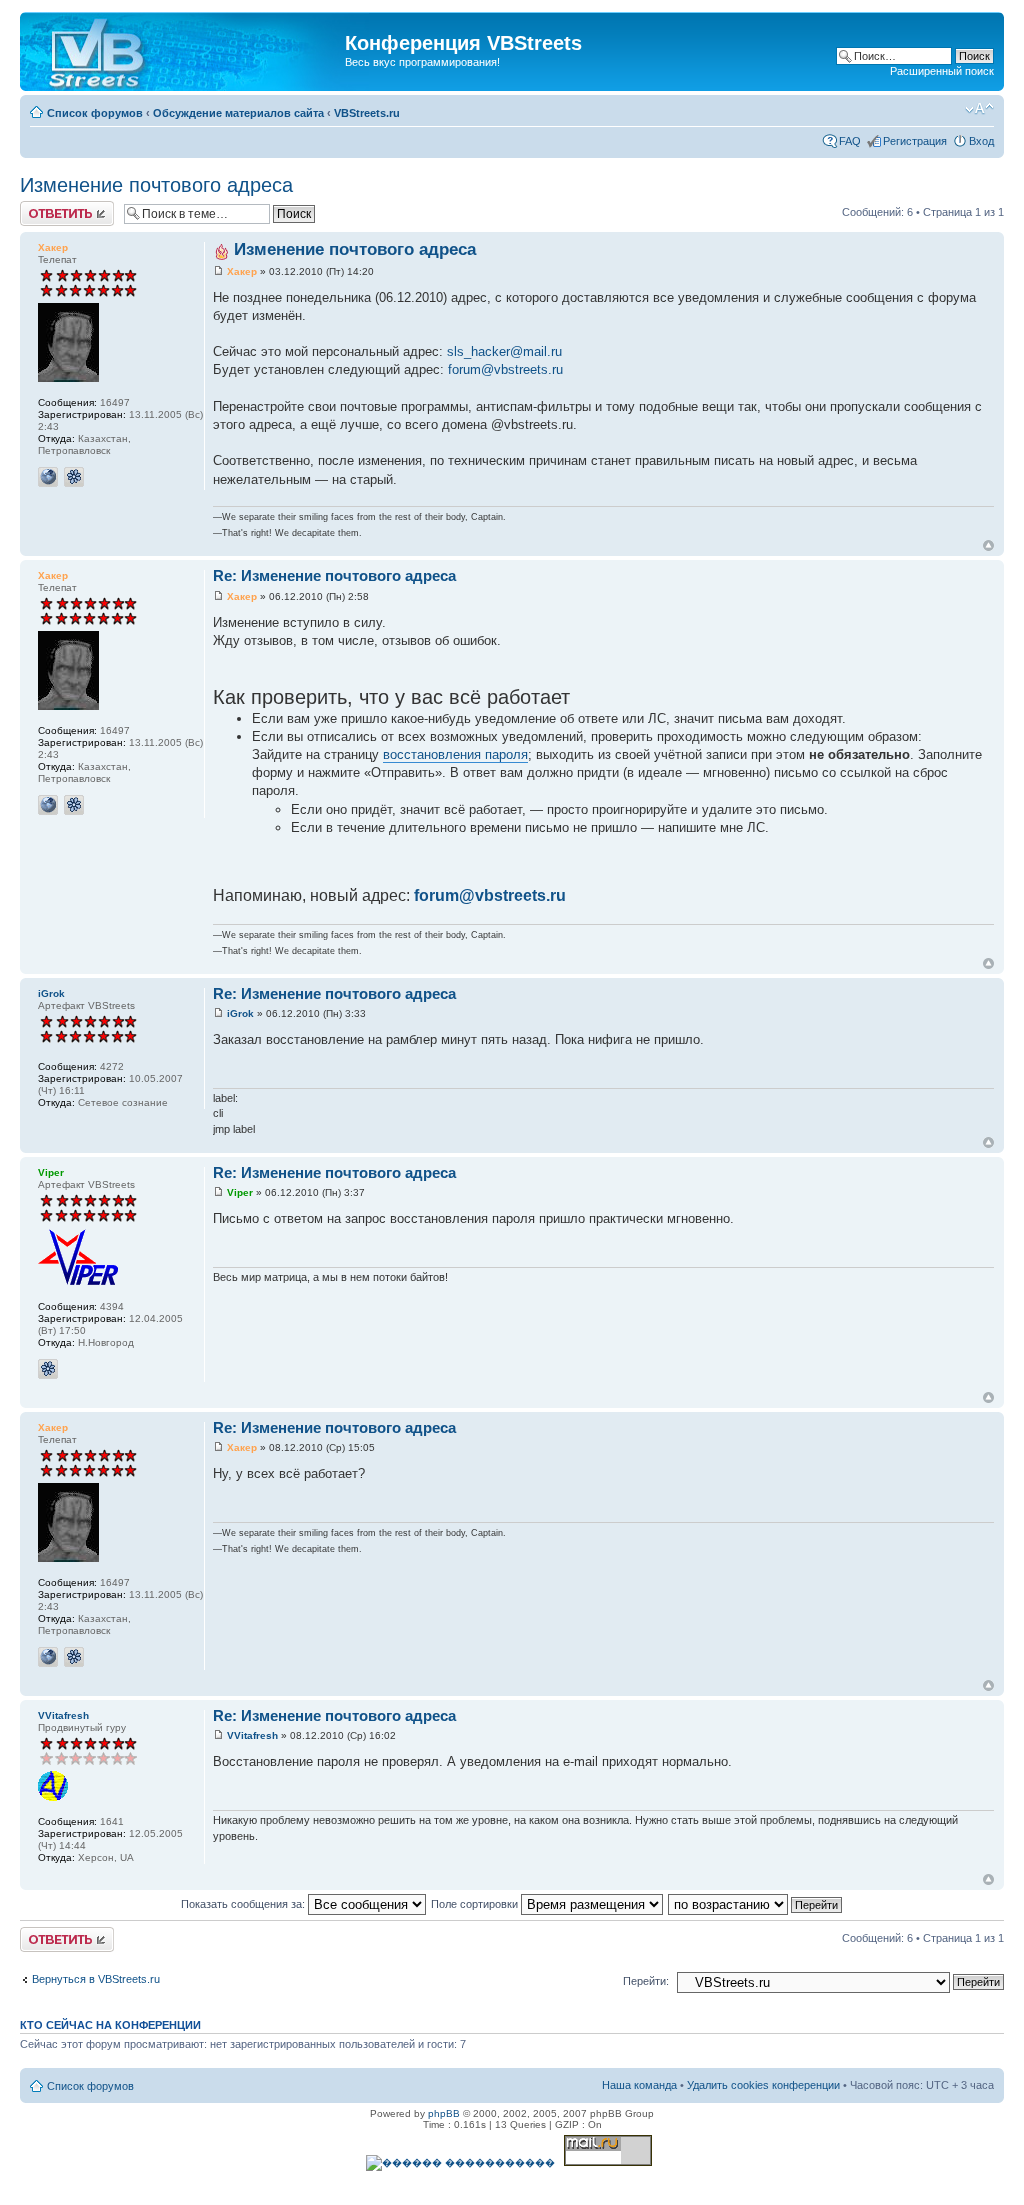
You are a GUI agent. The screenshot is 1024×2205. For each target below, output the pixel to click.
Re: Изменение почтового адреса (334, 575)
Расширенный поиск (942, 71)
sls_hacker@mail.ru (504, 351)
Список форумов (95, 113)
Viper (51, 1172)
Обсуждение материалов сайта (238, 113)
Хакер (53, 247)
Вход (981, 141)
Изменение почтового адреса (156, 185)
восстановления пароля (455, 754)
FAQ (850, 141)
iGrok (51, 993)
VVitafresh (63, 1715)
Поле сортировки (476, 1904)
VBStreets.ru (367, 113)
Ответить (44, 207)
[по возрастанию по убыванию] (756, 1904)
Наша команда (639, 2085)
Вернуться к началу (988, 545)
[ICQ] (74, 477)
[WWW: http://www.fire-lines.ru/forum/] (48, 477)
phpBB (444, 2113)
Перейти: (646, 1981)
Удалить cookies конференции (763, 2085)
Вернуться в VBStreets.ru (96, 1979)
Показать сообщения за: (244, 1904)
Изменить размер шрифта (979, 109)
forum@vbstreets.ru (505, 369)
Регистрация (915, 141)
